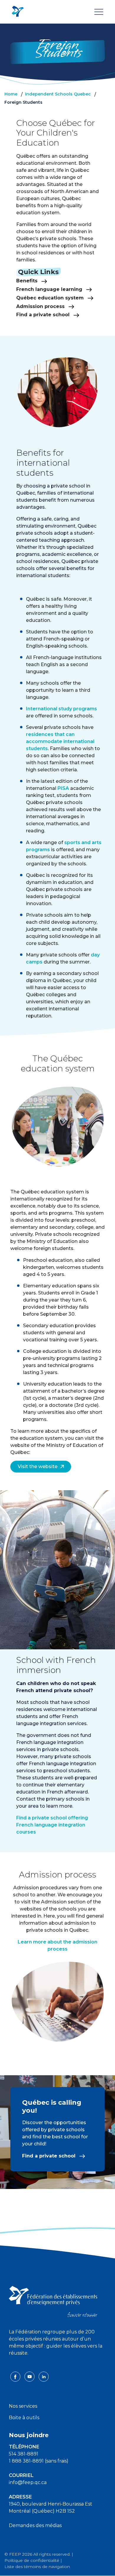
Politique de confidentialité (32, 2560)
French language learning (50, 289)
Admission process (41, 306)
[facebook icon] (16, 2376)
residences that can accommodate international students (60, 741)
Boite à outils (24, 2418)
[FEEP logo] (53, 2301)
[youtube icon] (30, 2376)
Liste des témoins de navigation (37, 2567)
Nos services (23, 2406)
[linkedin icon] (44, 2376)
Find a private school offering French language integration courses (52, 1825)
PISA (63, 788)
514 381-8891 (24, 2454)
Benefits (28, 281)
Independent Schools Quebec (58, 94)
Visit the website (38, 1466)
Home (11, 94)
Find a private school (44, 315)
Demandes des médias (35, 2525)
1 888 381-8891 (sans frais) (39, 2461)
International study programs (61, 709)
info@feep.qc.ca (28, 2482)
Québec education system (51, 298)
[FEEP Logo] (18, 12)
